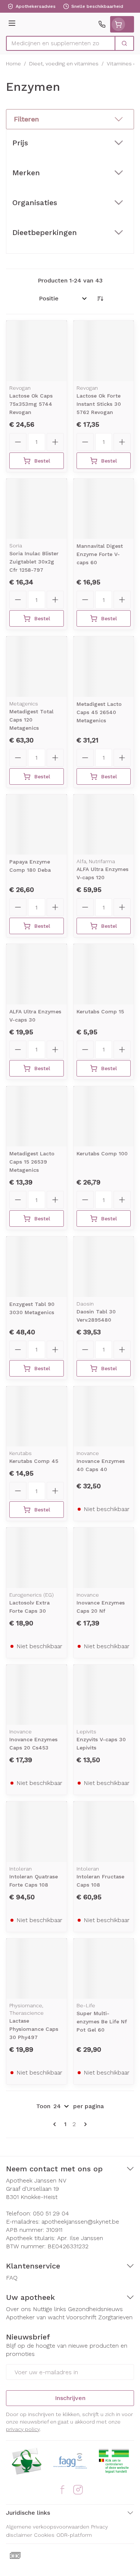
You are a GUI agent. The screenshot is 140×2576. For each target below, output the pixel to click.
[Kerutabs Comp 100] (104, 1116)
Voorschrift (81, 2317)
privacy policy (23, 2429)
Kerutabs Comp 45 (34, 1461)
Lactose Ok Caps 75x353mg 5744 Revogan (31, 404)
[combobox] (61, 43)
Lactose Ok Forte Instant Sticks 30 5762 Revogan (99, 404)
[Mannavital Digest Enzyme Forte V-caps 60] (104, 509)
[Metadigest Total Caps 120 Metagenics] (37, 667)
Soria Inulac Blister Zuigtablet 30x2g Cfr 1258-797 (34, 562)
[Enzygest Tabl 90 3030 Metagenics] (37, 1267)
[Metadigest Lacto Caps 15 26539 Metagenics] (37, 1116)
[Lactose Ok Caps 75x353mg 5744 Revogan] (37, 351)
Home (13, 64)
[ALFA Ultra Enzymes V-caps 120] (104, 825)
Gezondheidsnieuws (95, 2309)
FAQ (12, 2278)
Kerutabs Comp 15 (100, 1011)
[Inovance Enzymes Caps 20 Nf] (104, 1558)
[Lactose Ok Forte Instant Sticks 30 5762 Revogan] (104, 351)
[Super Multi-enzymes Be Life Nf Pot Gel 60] (104, 1969)
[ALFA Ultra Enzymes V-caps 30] (37, 974)
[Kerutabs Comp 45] (37, 1417)
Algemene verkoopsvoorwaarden (48, 2527)
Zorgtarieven (115, 2317)
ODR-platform (74, 2535)
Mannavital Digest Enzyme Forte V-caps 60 (100, 554)
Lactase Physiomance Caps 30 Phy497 (34, 2029)
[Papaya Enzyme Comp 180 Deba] (37, 825)
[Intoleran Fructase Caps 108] (104, 1832)
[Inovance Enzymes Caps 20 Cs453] (37, 1695)
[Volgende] (84, 2124)
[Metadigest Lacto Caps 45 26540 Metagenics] (104, 667)
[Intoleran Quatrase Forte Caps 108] (37, 1832)
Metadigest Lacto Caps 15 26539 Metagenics (32, 1162)
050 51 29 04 (51, 2213)
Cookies (44, 2535)
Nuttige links (49, 2309)
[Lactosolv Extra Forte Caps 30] (37, 1558)
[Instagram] (78, 2490)
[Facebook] (62, 2490)
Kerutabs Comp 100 (102, 1153)
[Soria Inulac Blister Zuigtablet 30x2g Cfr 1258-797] (37, 509)
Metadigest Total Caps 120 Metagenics (31, 720)
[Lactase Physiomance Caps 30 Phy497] (37, 1969)
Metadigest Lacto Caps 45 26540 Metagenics (99, 712)
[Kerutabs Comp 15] (104, 974)
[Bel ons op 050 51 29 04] (102, 24)
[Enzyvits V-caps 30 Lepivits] (104, 1695)
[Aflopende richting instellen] (100, 299)
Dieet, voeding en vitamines (64, 64)
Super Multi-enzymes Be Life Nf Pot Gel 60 (102, 2021)
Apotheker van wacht (35, 2317)
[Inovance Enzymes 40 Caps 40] (104, 1417)
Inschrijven (70, 2398)
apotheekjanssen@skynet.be (80, 2222)
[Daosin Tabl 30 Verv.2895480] (104, 1267)
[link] (56, 2124)
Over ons (18, 2309)
